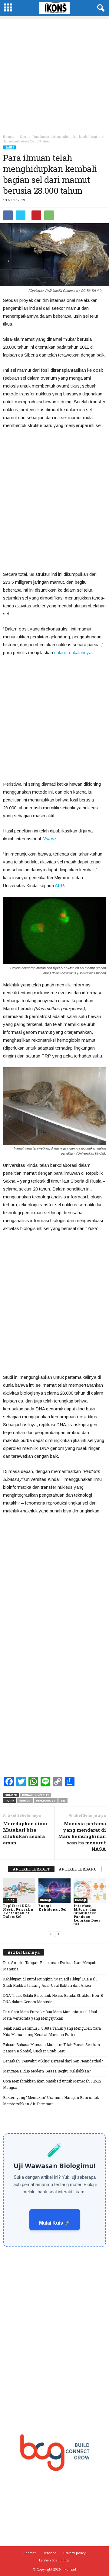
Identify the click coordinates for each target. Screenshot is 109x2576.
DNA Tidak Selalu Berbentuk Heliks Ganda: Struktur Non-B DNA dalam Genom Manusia (53, 1999)
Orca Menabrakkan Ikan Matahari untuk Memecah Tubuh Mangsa (52, 2084)
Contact (30, 2553)
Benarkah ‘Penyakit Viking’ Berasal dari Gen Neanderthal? (53, 2061)
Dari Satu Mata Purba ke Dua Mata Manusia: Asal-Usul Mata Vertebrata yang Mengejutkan (50, 2015)
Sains (10, 147)
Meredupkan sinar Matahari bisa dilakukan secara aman (25, 1833)
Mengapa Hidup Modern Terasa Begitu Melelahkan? (47, 2071)
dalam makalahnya (73, 653)
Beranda (9, 137)
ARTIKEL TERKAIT (31, 1869)
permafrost (46, 1800)
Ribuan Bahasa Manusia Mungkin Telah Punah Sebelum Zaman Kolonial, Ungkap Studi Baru (51, 2048)
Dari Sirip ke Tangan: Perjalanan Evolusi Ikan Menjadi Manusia (50, 1966)
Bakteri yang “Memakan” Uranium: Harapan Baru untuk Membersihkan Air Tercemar (51, 2101)
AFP (59, 885)
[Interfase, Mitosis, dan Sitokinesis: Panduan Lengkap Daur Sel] (90, 1891)
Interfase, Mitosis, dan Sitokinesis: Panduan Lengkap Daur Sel (87, 1915)
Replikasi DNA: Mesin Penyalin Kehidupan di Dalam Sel (18, 1911)
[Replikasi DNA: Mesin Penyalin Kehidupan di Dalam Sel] (19, 1891)
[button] (100, 8)
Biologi (10, 1900)
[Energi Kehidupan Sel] (55, 1891)
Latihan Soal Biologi (55, 2560)
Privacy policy (74, 2553)
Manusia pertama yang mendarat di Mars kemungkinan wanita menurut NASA (82, 1836)
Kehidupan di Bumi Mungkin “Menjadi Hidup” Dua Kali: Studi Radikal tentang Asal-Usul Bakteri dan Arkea (50, 1982)
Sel (63, 1800)
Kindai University (36, 1795)
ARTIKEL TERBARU (78, 1869)
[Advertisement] (54, 74)
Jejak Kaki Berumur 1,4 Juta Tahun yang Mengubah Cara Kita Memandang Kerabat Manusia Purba (52, 2031)
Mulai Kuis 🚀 (55, 2223)
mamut (25, 1800)
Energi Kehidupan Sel (53, 1907)
